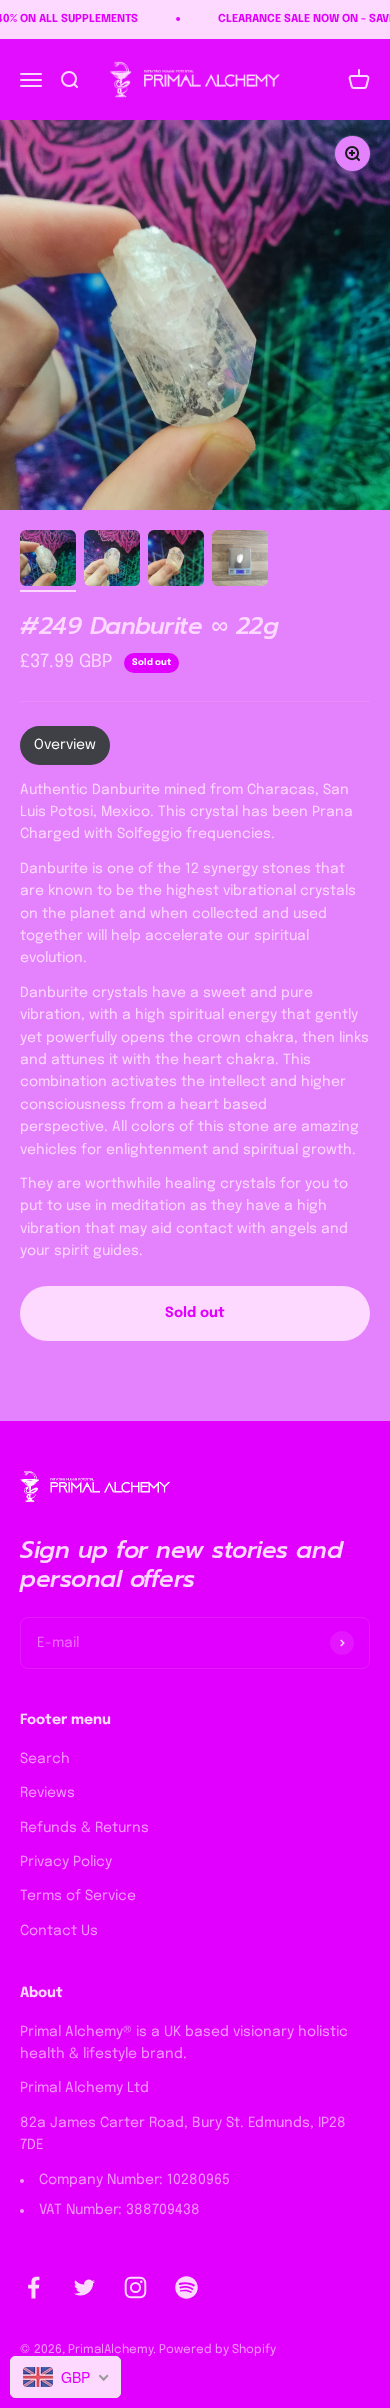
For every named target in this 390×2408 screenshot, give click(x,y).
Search (45, 1759)
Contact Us (59, 1931)
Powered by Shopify (217, 2350)
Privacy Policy (66, 1862)
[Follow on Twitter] (84, 2287)
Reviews (47, 1793)
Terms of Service (78, 1896)
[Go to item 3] (176, 561)
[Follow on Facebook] (33, 2287)
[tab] (65, 745)
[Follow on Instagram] (135, 2287)
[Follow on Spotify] (186, 2287)
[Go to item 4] (240, 561)
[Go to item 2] (112, 561)
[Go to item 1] (48, 561)
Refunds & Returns (84, 1828)
